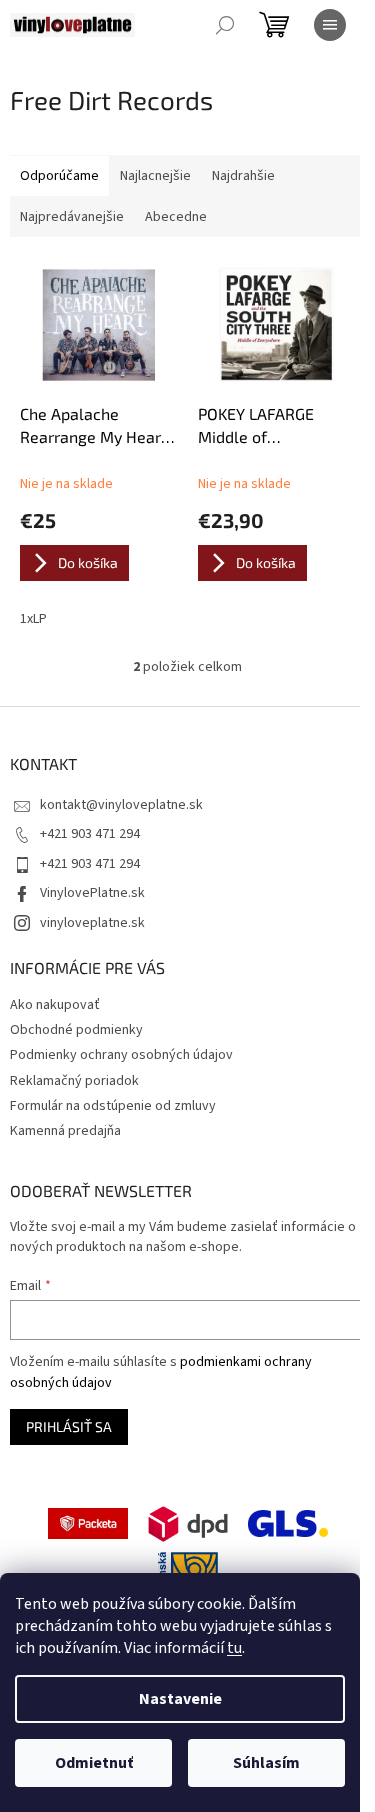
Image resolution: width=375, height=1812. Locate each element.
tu (234, 1648)
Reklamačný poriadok (74, 1081)
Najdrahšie (243, 176)
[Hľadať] (225, 25)
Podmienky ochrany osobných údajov (121, 1055)
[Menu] (330, 25)
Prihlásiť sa (69, 1426)
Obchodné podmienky (76, 1030)
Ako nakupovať (55, 1005)
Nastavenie (180, 1699)
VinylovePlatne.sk (92, 893)
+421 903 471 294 (90, 834)
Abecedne (176, 217)
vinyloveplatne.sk (92, 923)
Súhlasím (266, 1763)
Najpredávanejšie (72, 217)
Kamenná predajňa (65, 1131)
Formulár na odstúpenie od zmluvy (113, 1106)
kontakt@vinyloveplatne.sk (121, 805)
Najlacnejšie (155, 176)
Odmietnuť (94, 1763)
